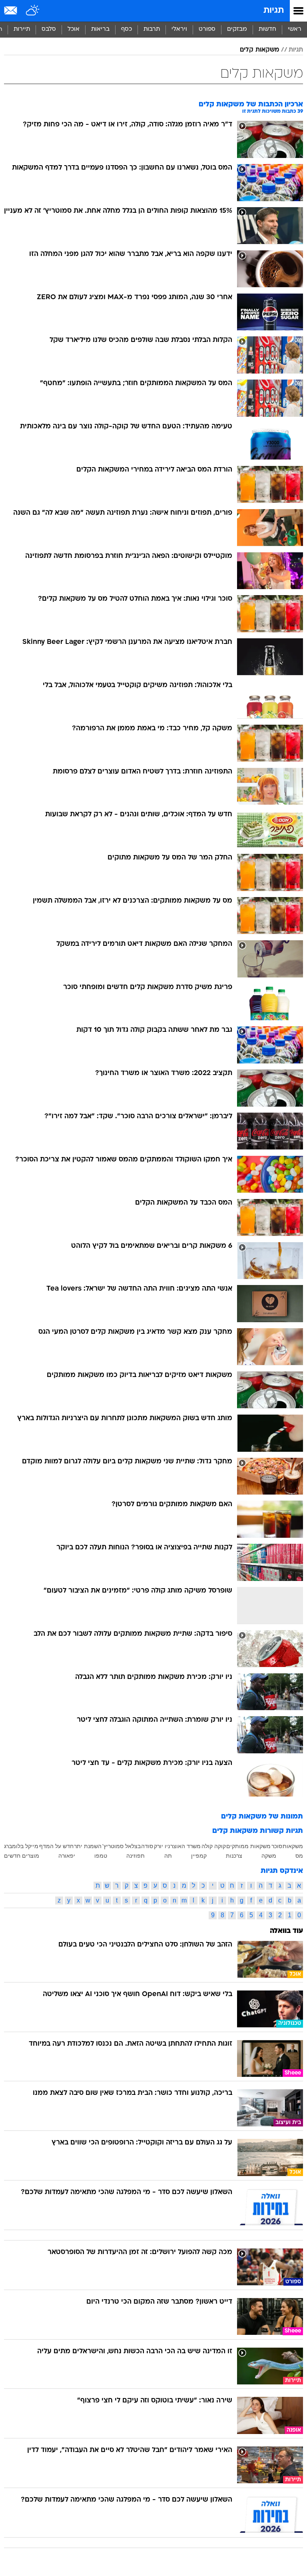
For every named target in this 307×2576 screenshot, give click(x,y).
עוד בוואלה (286, 1931)
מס (299, 1856)
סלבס (49, 29)
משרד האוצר (185, 1846)
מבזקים (237, 29)
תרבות (152, 29)
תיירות (22, 29)
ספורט (207, 29)
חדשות (267, 29)
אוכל (74, 29)
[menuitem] (267, 30)
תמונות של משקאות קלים (262, 1817)
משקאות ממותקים (248, 1846)
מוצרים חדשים (22, 1856)
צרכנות (234, 1856)
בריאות (100, 29)
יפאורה (67, 1856)
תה (168, 1856)
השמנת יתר (88, 1846)
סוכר (277, 1846)
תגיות (274, 11)
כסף (127, 29)
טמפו (101, 1856)
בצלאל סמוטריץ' (122, 1846)
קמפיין (199, 1856)
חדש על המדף (56, 1846)
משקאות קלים (259, 50)
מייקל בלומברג (21, 1846)
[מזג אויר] (33, 11)
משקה (269, 1856)
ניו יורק (162, 1846)
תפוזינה (136, 1856)
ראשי (295, 29)
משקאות (293, 1846)
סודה (147, 1846)
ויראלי (179, 29)
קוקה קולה (214, 1846)
